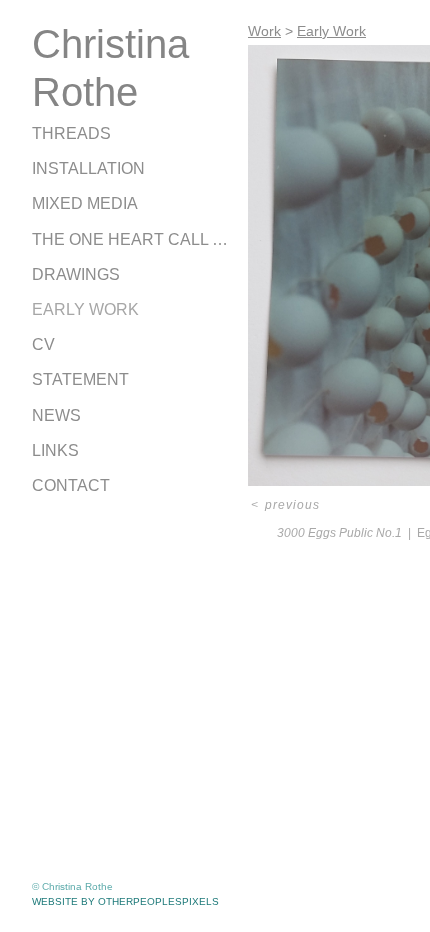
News (56, 415)
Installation (88, 168)
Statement (80, 379)
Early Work (85, 309)
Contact (71, 485)
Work (264, 31)
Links (55, 450)
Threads (71, 133)
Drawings (76, 274)
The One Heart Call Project (132, 239)
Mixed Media (85, 203)
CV (43, 344)
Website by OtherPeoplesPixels (125, 901)
